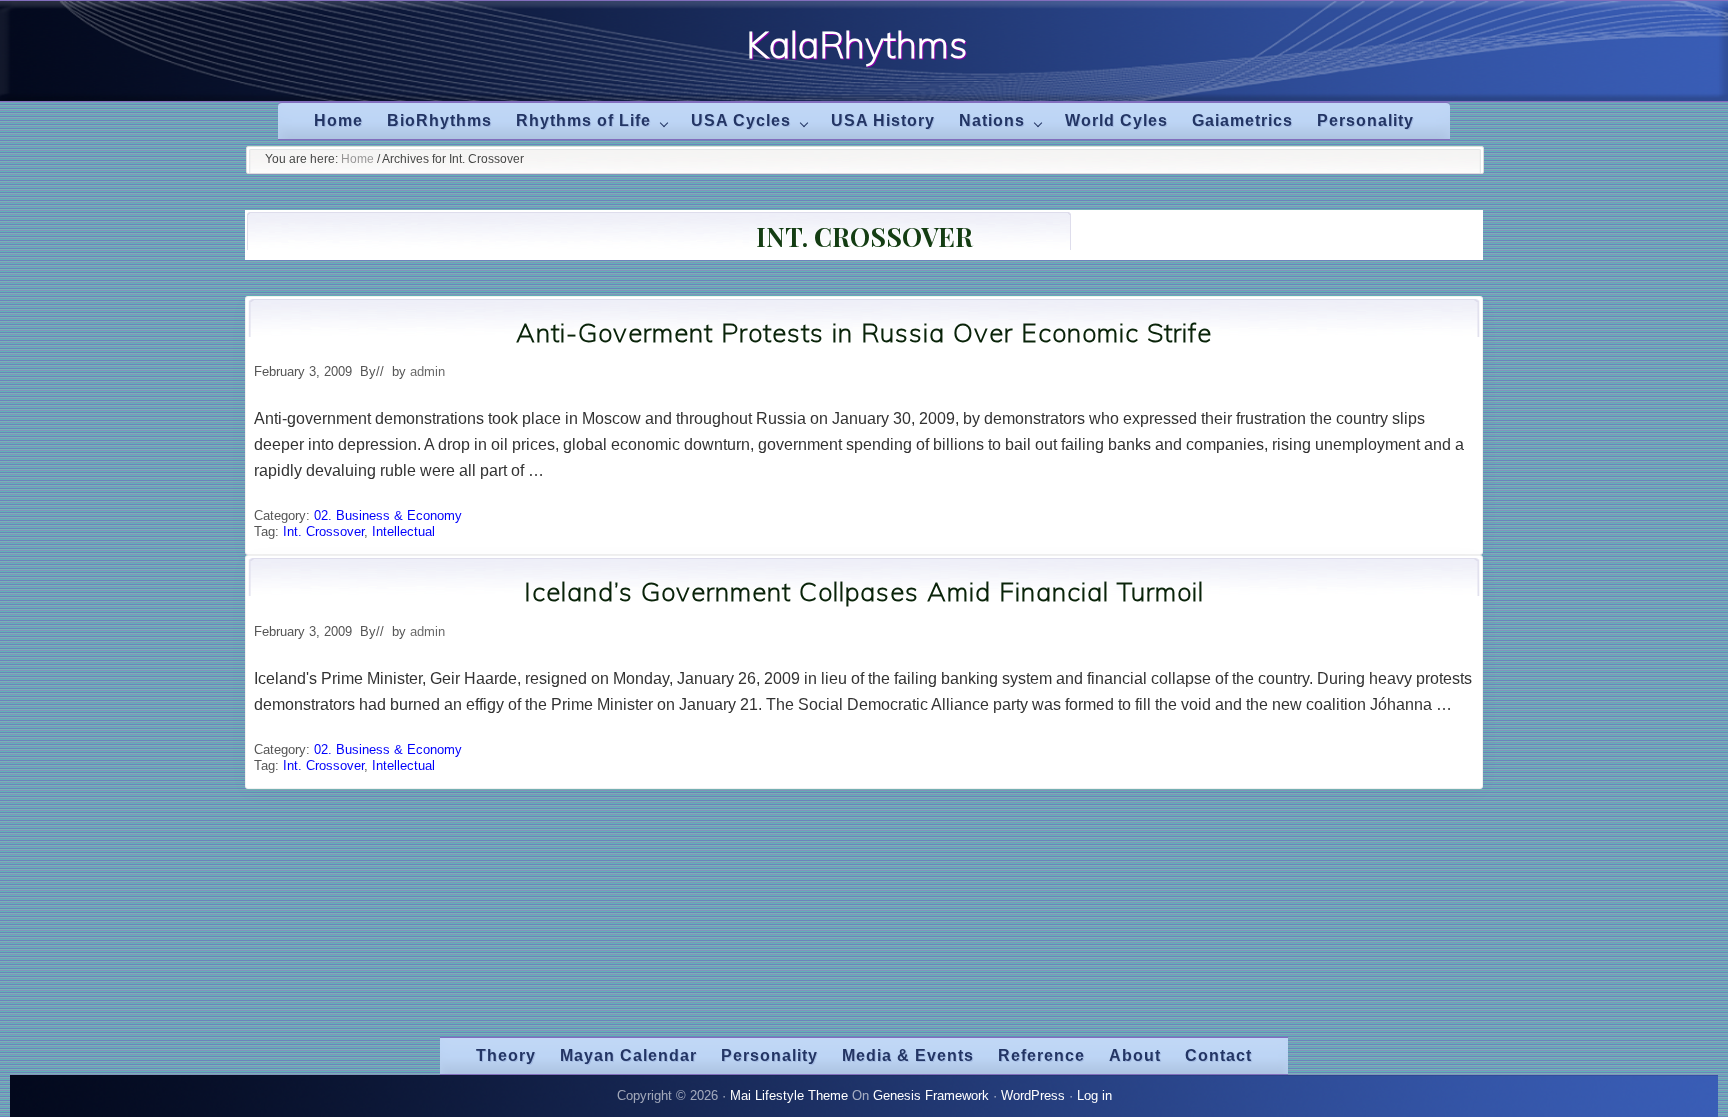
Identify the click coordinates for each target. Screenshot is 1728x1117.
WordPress (1033, 1095)
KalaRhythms (856, 44)
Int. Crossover (323, 531)
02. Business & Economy (388, 515)
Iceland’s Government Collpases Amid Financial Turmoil (864, 591)
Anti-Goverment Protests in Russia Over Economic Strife (864, 332)
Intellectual (403, 531)
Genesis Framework (931, 1095)
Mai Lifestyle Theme (789, 1095)
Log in (1094, 1095)
